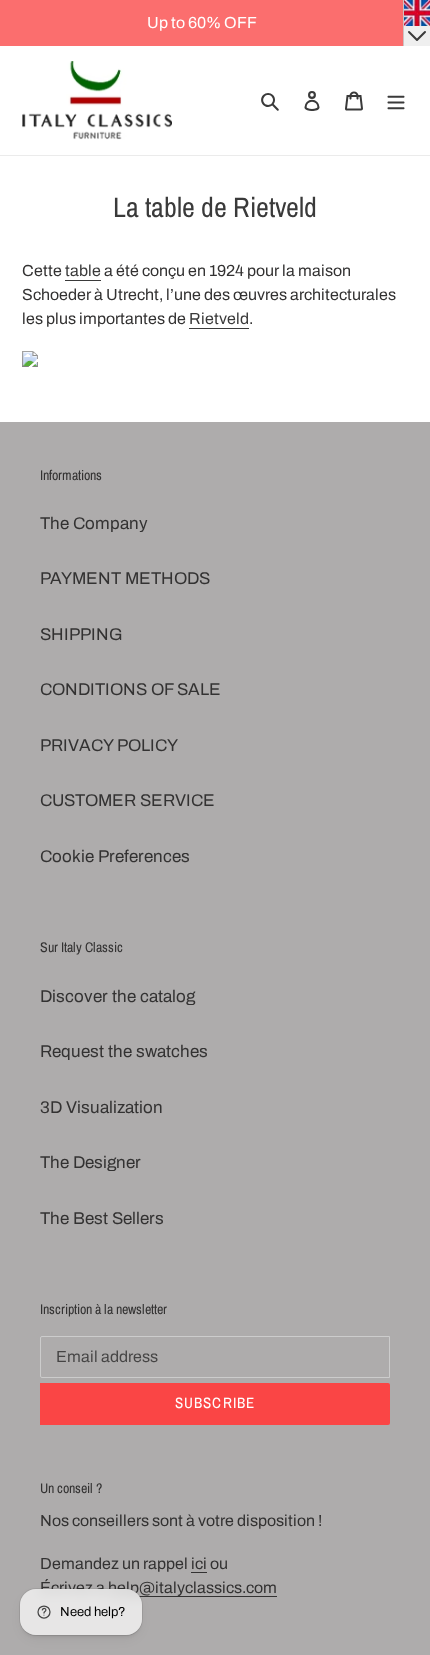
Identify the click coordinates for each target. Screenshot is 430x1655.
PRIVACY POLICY (109, 745)
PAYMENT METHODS (125, 578)
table (83, 270)
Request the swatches (124, 1051)
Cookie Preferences (115, 856)
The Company (94, 523)
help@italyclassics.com (192, 1587)
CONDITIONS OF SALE (130, 689)
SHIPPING (81, 634)
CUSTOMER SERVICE (127, 800)
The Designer (90, 1162)
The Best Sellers (102, 1218)
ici (199, 1563)
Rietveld (219, 318)
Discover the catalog (117, 996)
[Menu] (396, 101)
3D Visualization (101, 1107)
